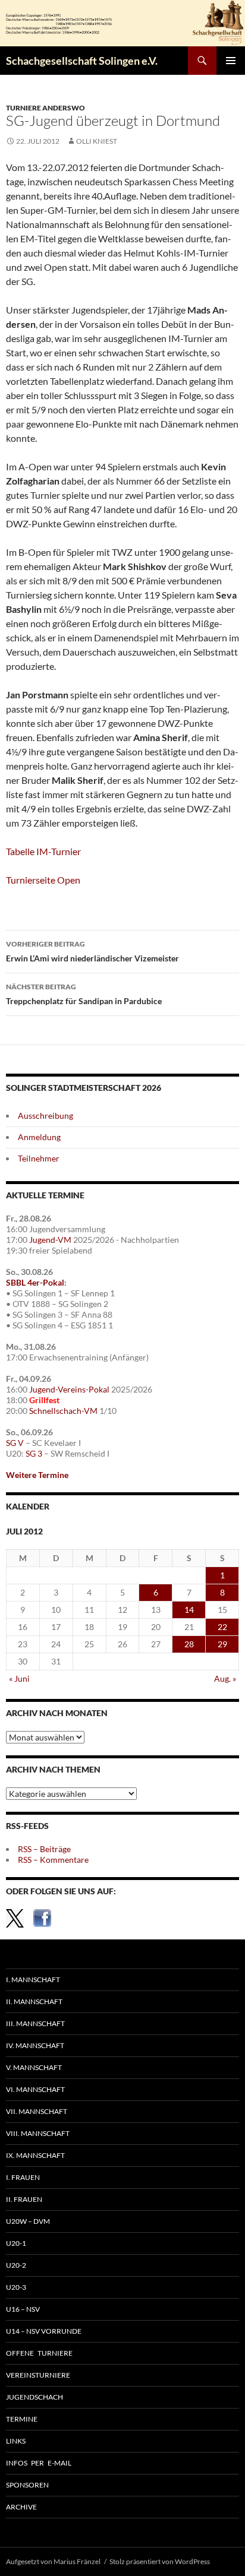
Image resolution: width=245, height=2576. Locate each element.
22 (222, 1627)
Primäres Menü (231, 61)
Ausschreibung (45, 1115)
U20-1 (16, 2243)
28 (189, 1644)
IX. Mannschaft (35, 2155)
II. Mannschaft (34, 2001)
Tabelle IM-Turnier (43, 851)
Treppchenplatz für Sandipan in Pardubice (84, 994)
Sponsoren (27, 2485)
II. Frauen (24, 2199)
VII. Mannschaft (37, 2111)
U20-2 (16, 2265)
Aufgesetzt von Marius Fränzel (53, 2561)
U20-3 (16, 2287)
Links (16, 2441)
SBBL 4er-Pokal (35, 1282)
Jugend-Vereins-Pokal (69, 1389)
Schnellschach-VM (63, 1411)
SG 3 (34, 1453)
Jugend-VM (50, 1240)
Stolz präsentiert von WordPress (160, 2561)
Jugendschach (34, 2397)
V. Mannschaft (34, 2067)
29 (222, 1644)
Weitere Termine (37, 1475)
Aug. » (225, 1678)
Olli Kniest (97, 141)
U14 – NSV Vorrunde (44, 2331)
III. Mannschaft (35, 2023)
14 (189, 1610)
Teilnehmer (39, 1158)
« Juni (19, 1678)
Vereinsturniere (38, 2375)
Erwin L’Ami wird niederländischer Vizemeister (92, 951)
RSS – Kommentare (53, 1860)
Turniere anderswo (45, 108)
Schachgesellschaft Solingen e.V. (82, 61)
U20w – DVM (28, 2221)
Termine (22, 2419)
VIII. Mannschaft (38, 2133)
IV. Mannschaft (35, 2045)
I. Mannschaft (33, 1980)
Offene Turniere (39, 2353)
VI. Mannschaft (35, 2089)
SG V (15, 1443)
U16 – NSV (23, 2309)
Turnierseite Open (43, 880)
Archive (21, 2507)
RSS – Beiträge (44, 1849)
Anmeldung (39, 1137)
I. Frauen (23, 2177)
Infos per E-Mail (39, 2463)
